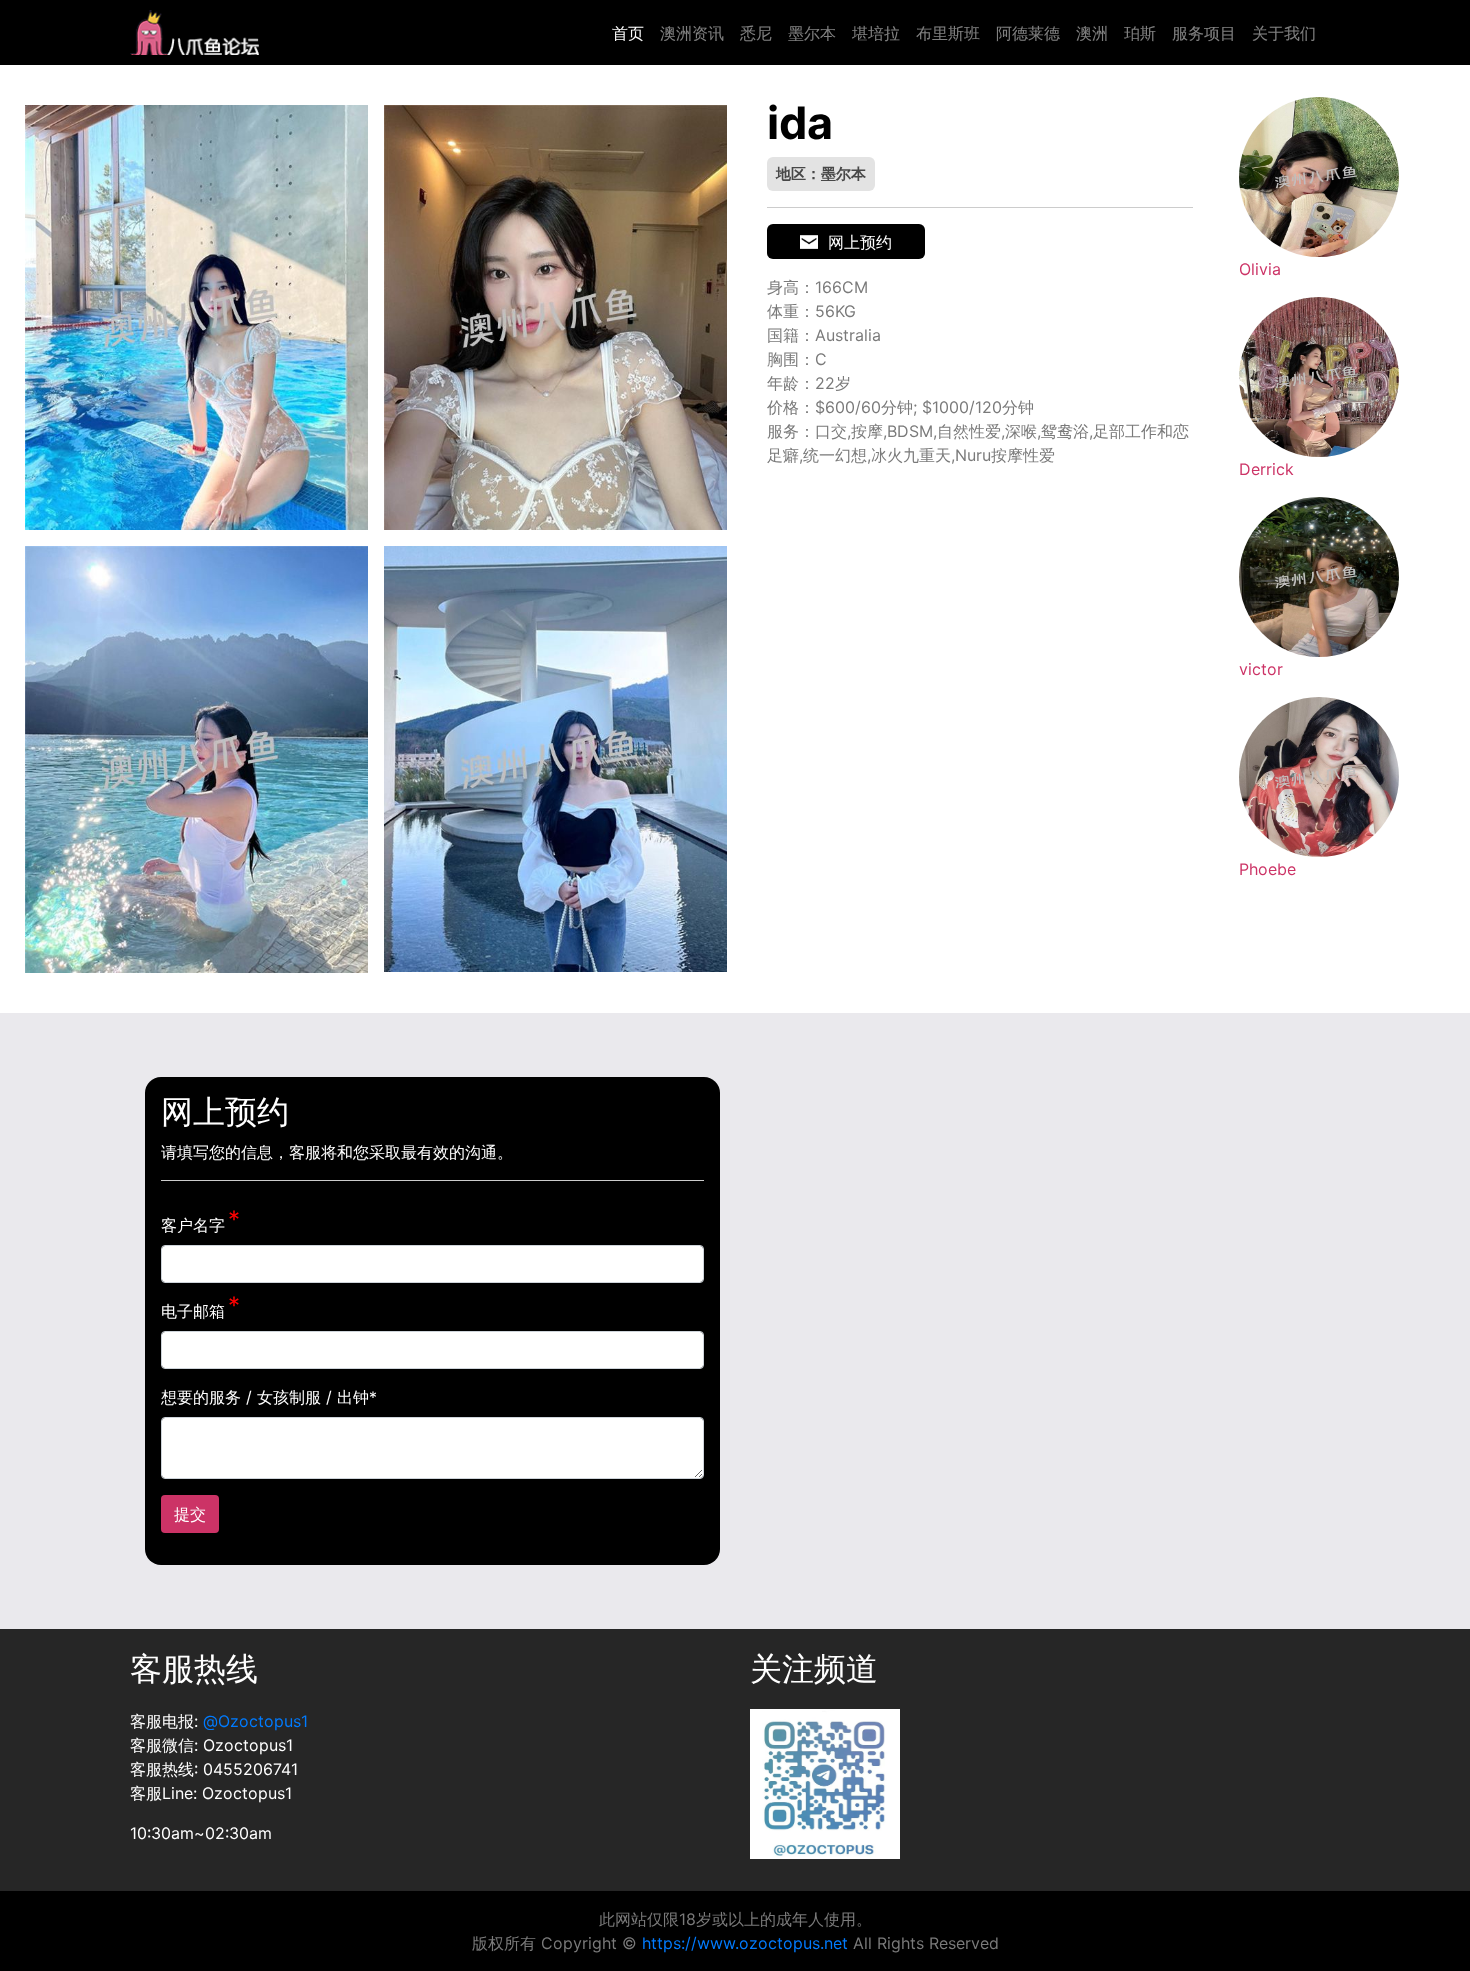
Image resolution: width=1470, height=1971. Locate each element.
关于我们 (1284, 33)
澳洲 (1092, 33)
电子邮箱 (193, 1311)
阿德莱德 (1028, 33)
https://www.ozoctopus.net (745, 1943)
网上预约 (860, 242)
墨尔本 (812, 33)
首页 (628, 33)
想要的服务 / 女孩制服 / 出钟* (269, 1397)
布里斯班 (948, 33)
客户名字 (193, 1225)
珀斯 (1140, 33)
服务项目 (1204, 33)
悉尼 (756, 33)
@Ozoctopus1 (255, 1721)
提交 (190, 1514)
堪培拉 (876, 33)
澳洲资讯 (692, 33)
